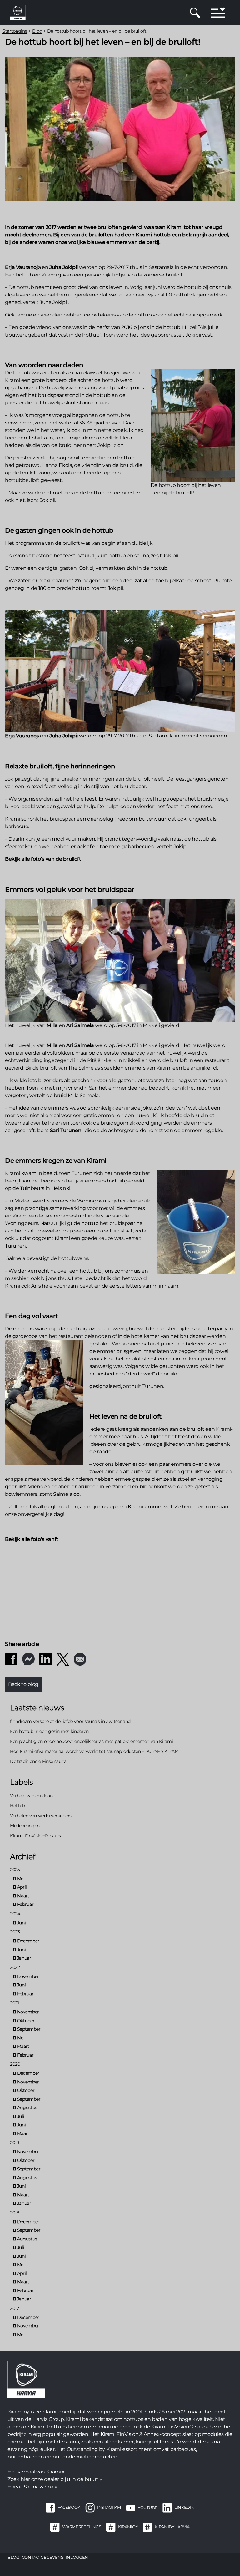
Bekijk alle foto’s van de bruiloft (43, 859)
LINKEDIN (184, 2508)
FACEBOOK (69, 2508)
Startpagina (15, 31)
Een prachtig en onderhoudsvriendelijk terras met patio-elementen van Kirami (91, 1741)
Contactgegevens (43, 2557)
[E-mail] (80, 1659)
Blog (37, 31)
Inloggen (77, 2557)
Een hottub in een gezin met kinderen (49, 1731)
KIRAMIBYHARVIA (172, 2527)
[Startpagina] (18, 12)
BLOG (13, 2557)
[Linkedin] (46, 1659)
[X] (63, 1659)
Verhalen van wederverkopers (41, 1816)
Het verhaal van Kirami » (36, 2472)
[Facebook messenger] (28, 1659)
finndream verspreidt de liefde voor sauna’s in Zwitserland (70, 1721)
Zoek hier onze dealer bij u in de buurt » (55, 2479)
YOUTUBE (148, 2508)
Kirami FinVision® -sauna (36, 1836)
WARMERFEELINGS (82, 2527)
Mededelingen (25, 1826)
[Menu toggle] (218, 13)
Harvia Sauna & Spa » (32, 2487)
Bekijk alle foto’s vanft (32, 1539)
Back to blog (23, 1684)
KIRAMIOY (128, 2527)
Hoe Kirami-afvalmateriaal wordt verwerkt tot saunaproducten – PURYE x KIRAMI (95, 1751)
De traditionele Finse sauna (38, 1761)
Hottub (17, 1806)
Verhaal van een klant (32, 1796)
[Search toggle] (195, 13)
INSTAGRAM (109, 2508)
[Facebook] (11, 1659)
